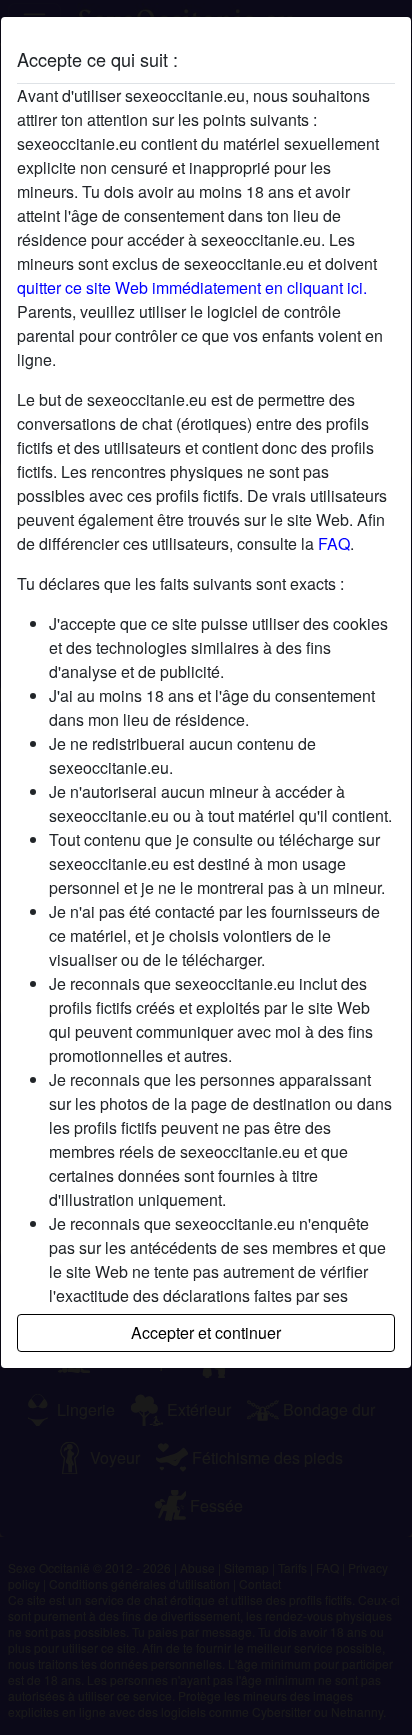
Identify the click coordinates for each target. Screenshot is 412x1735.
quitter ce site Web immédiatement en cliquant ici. (192, 287)
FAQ (334, 543)
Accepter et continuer (206, 1332)
